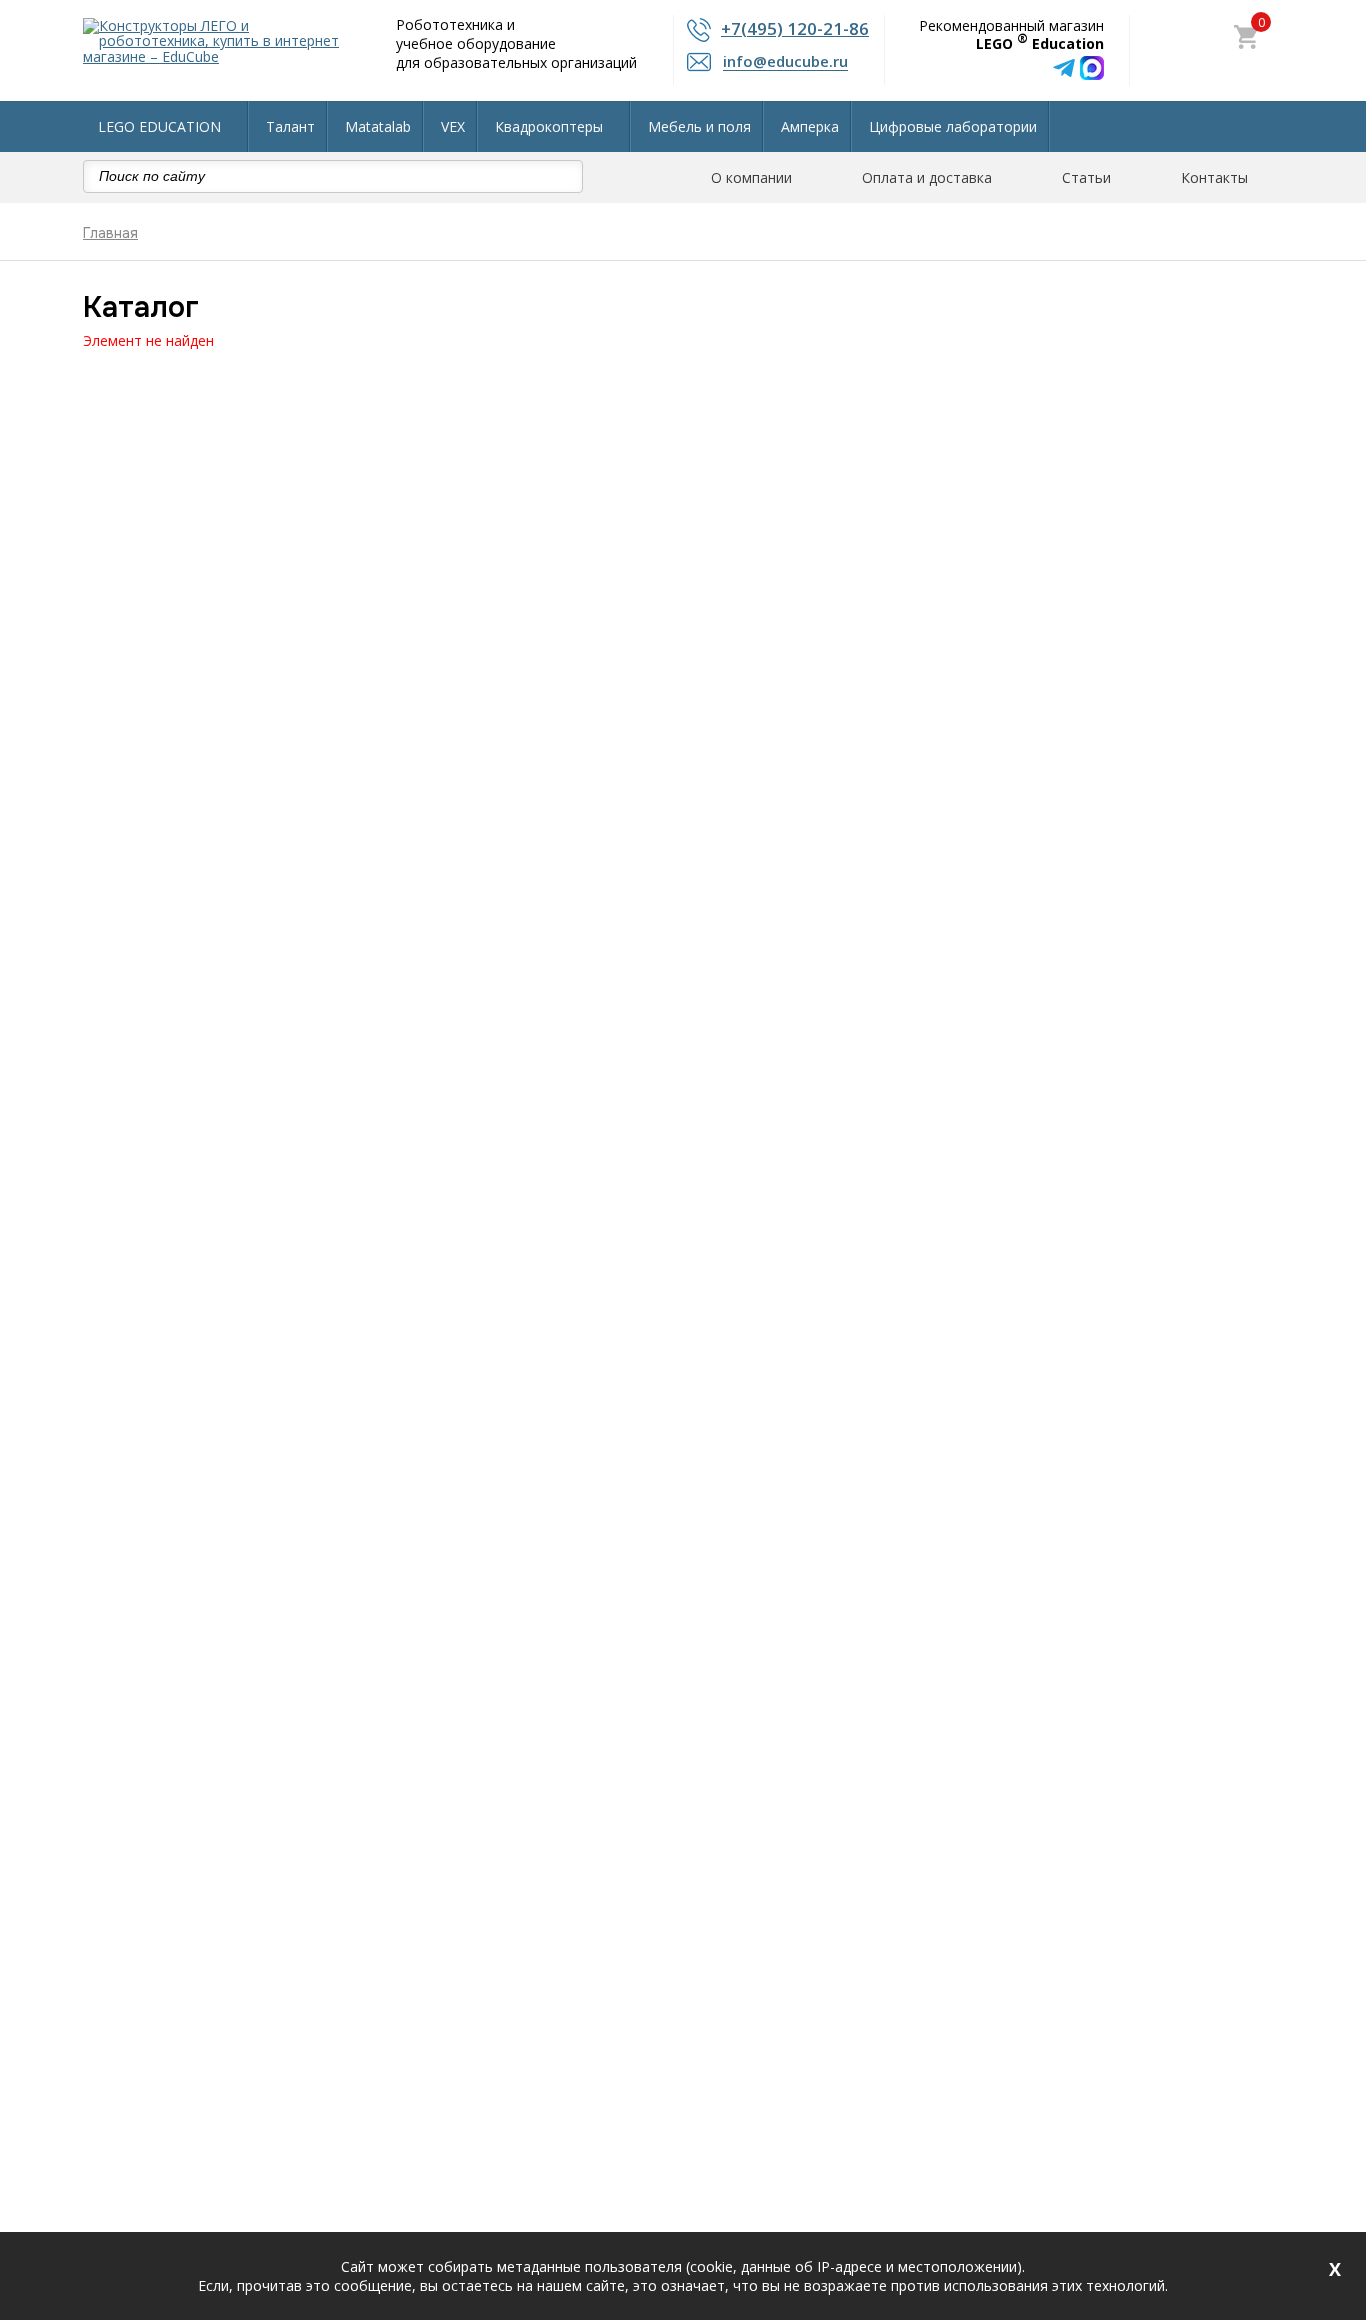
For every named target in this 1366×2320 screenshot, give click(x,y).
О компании (751, 177)
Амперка (810, 126)
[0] (1246, 39)
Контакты (1214, 177)
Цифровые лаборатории (953, 126)
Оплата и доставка (927, 177)
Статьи (1086, 177)
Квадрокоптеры (549, 126)
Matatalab (378, 126)
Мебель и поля (699, 126)
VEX (453, 126)
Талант (290, 126)
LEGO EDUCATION (159, 126)
